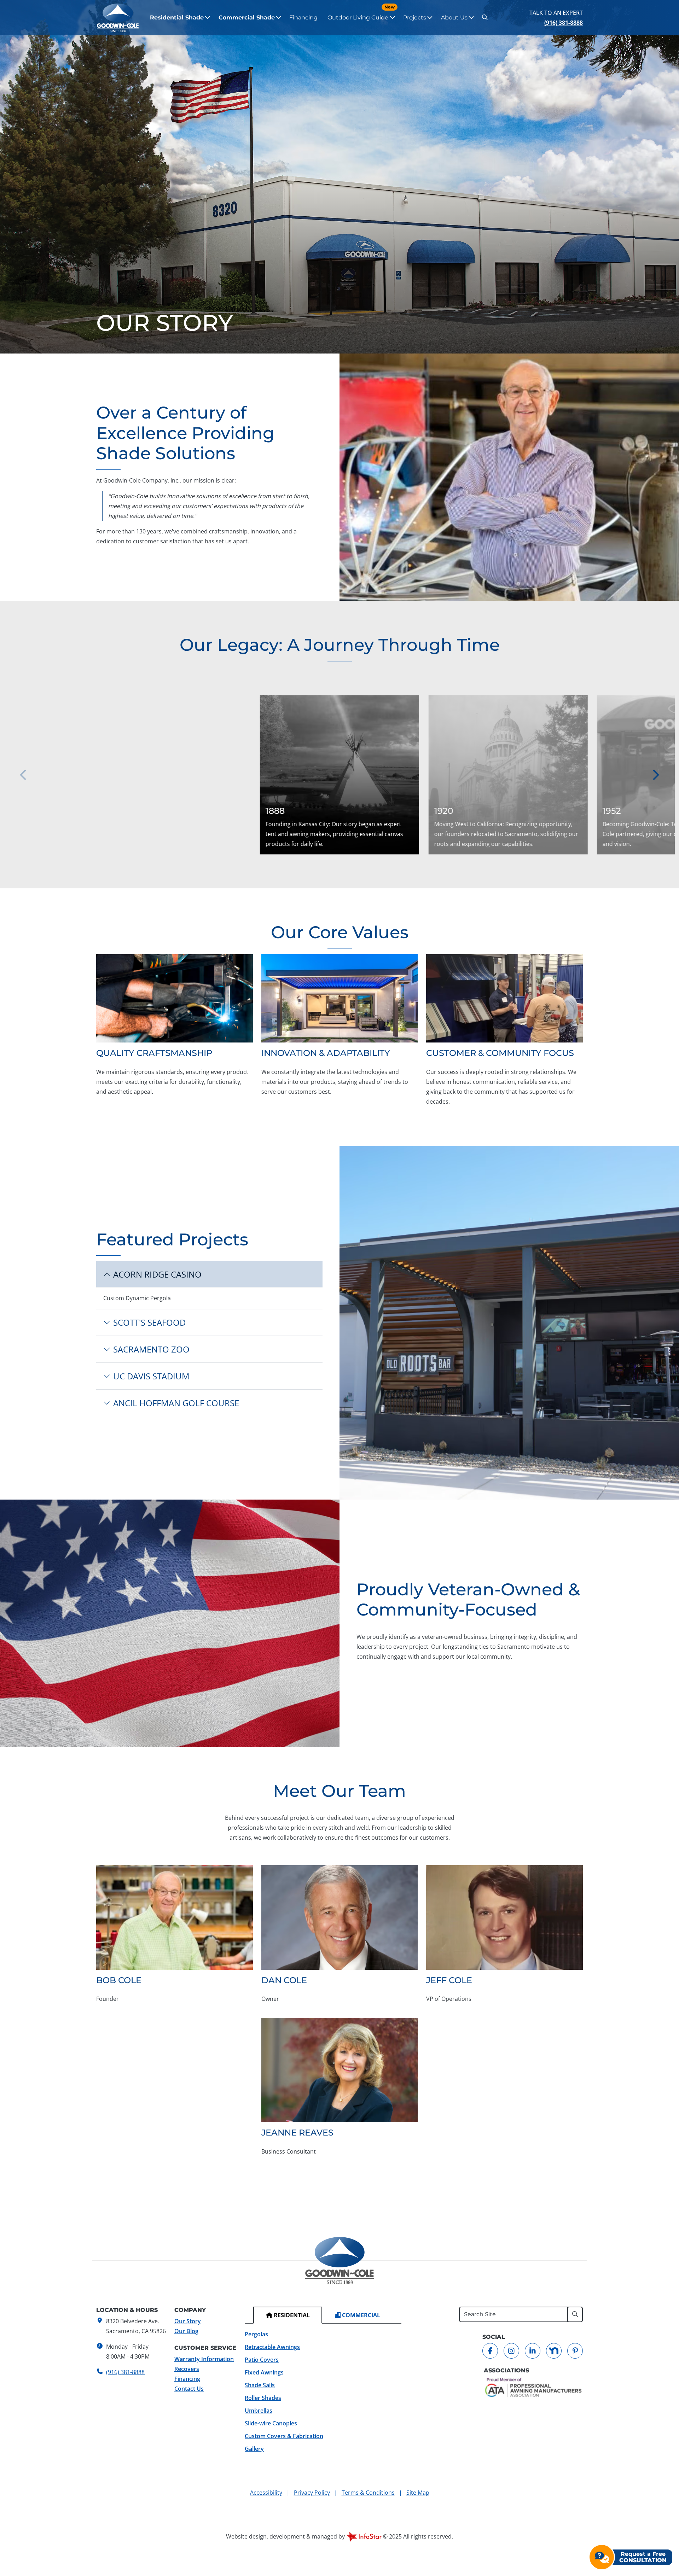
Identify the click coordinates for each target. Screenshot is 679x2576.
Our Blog (186, 2331)
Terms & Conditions (368, 2493)
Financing (303, 17)
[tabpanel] (323, 2391)
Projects (415, 17)
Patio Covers (262, 2360)
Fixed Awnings (264, 2372)
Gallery (254, 2449)
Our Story (188, 2321)
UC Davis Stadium (151, 1376)
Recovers (187, 2369)
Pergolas (256, 2334)
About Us (454, 17)
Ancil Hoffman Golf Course (176, 1403)
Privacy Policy (312, 2493)
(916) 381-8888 (564, 23)
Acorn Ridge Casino (157, 1274)
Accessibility (266, 2493)
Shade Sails (260, 2385)
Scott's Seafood (149, 1322)
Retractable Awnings (272, 2347)
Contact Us (189, 2389)
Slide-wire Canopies (271, 2423)
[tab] (288, 2315)
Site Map (418, 2493)
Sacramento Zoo (151, 1349)
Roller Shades (263, 2398)
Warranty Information (204, 2359)
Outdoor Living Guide (361, 13)
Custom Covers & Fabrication (284, 2436)
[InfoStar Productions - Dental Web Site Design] (365, 2536)
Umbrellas (259, 2411)
